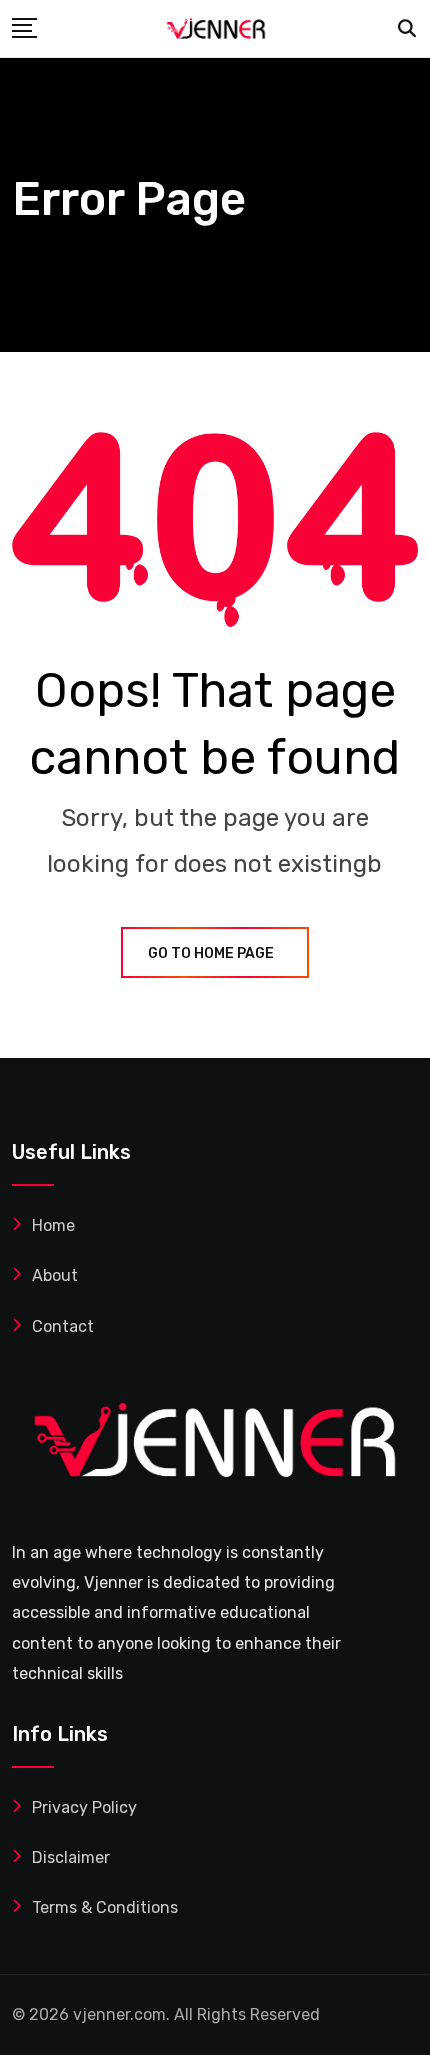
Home (53, 1225)
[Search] (407, 29)
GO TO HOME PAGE (211, 953)
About (55, 1275)
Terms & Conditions (105, 1907)
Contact (63, 1326)
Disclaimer (71, 1857)
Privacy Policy (84, 1807)
